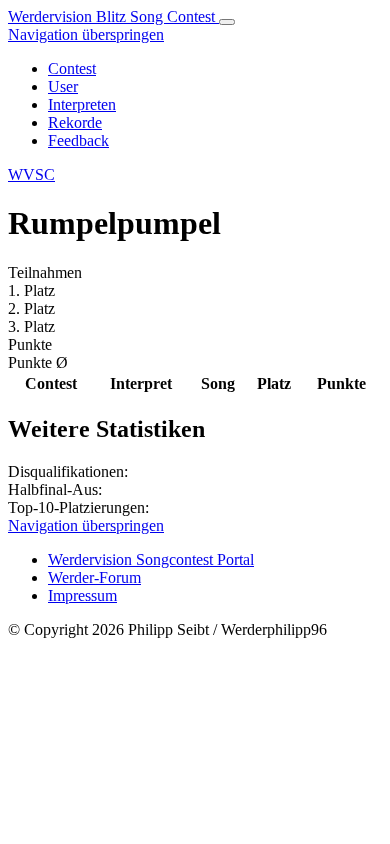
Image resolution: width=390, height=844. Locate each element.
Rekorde (75, 122)
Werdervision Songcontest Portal (151, 559)
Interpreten (82, 104)
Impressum (82, 595)
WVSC (31, 174)
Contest (72, 68)
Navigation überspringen (86, 34)
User (63, 86)
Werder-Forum (94, 577)
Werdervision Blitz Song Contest (113, 16)
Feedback (78, 140)
